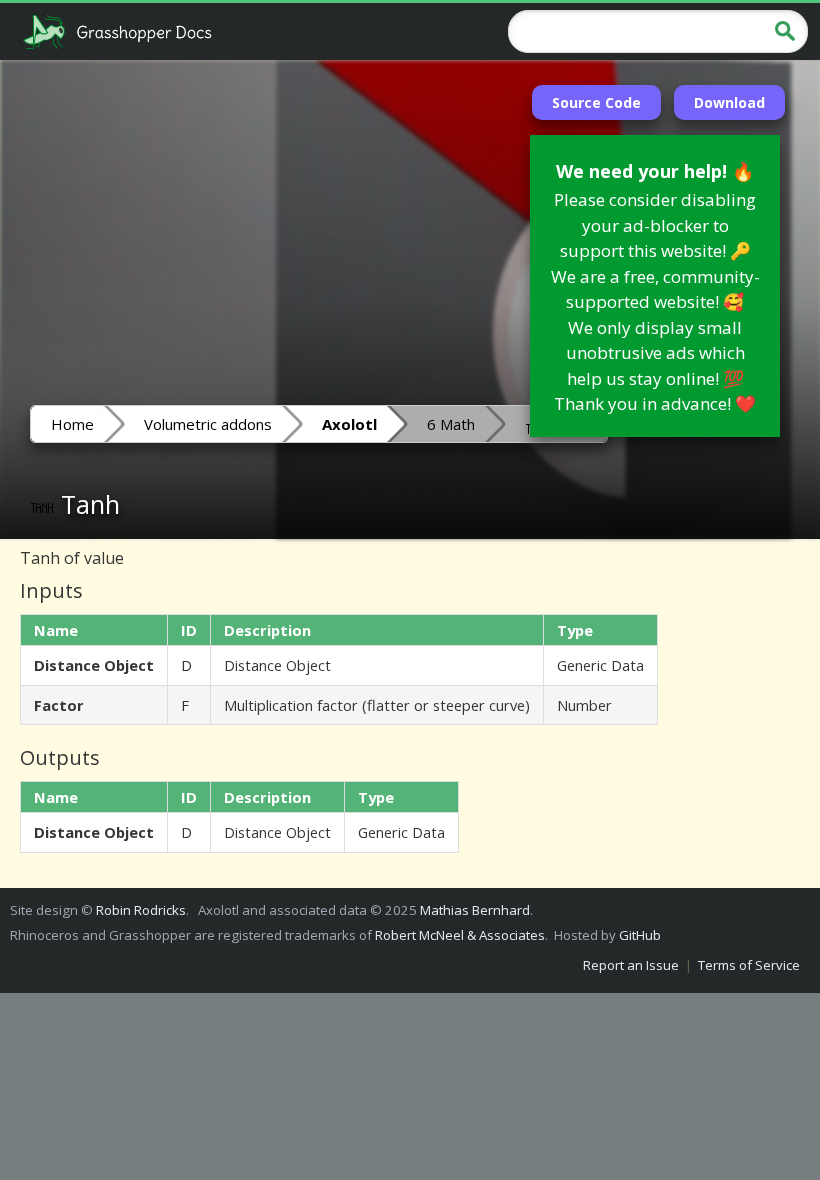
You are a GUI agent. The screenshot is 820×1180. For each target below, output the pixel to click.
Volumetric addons (208, 424)
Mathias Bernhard (475, 910)
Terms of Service (749, 965)
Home (72, 424)
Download (729, 102)
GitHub (640, 935)
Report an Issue (631, 965)
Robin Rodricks (141, 910)
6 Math (451, 424)
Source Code (596, 102)
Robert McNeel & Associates (460, 935)
